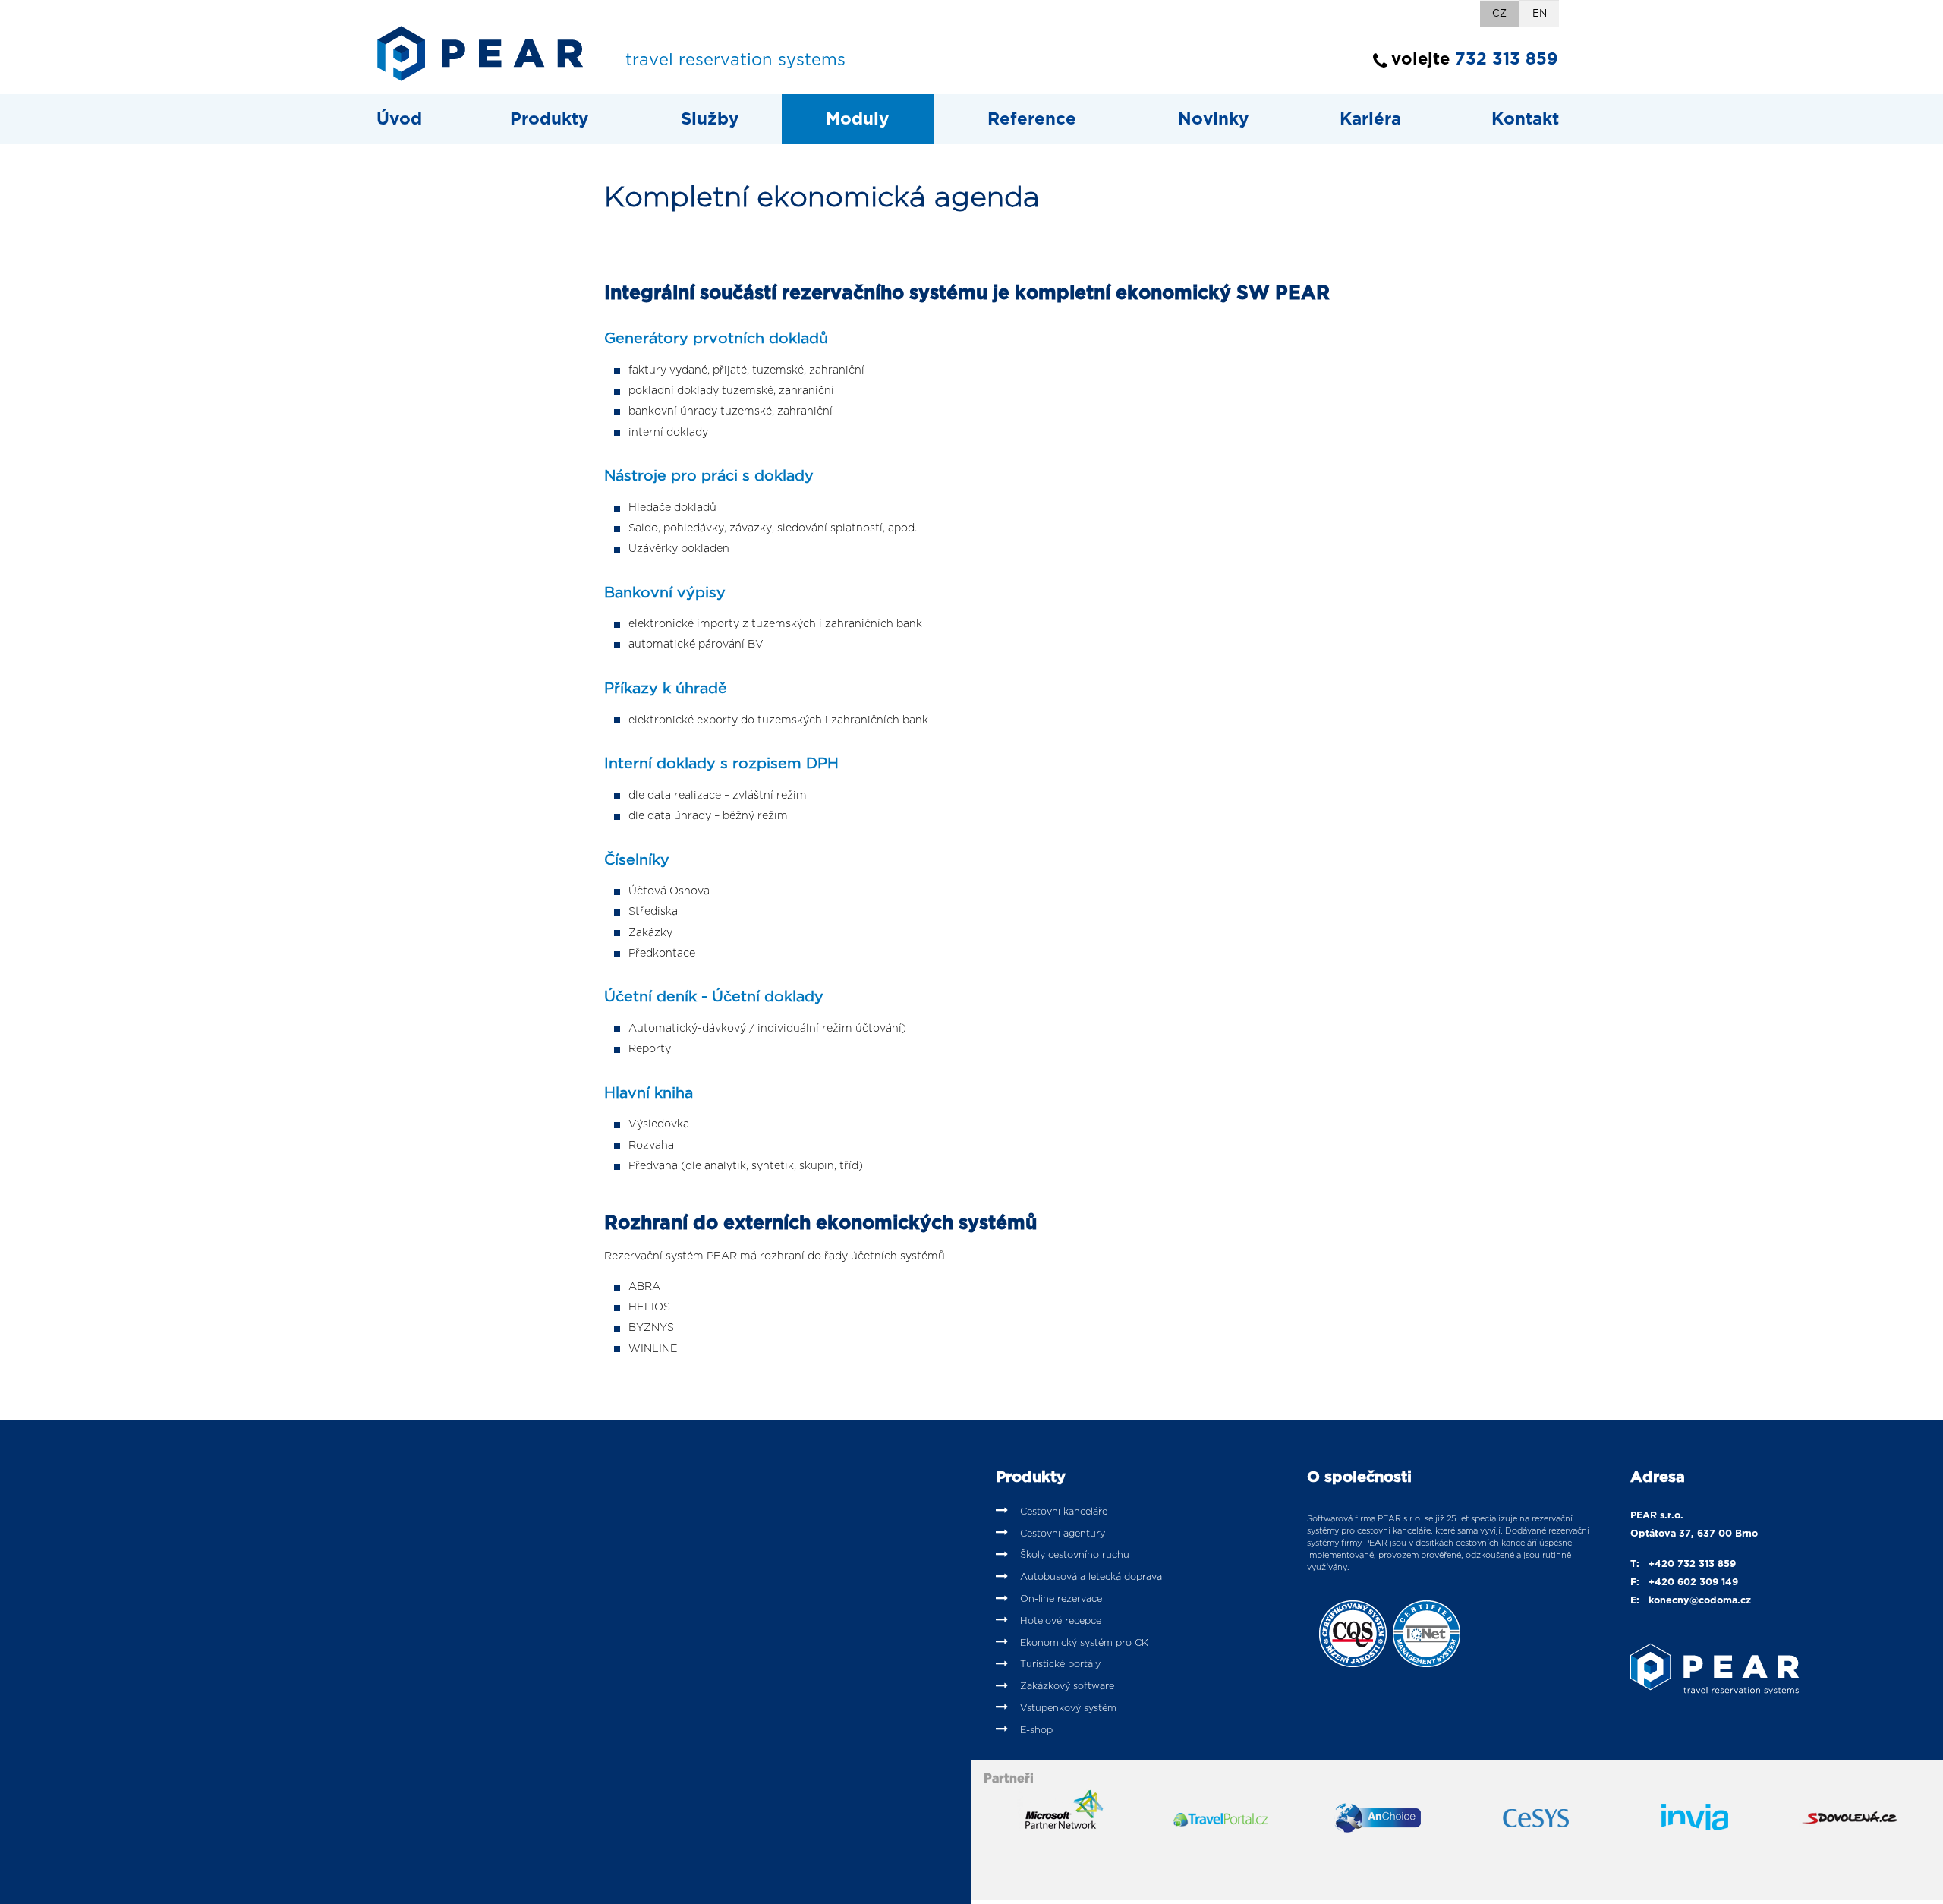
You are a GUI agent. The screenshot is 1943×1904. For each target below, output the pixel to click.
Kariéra (1370, 119)
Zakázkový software (1067, 1686)
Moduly (857, 119)
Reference (1032, 119)
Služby (710, 119)
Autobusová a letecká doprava (1091, 1577)
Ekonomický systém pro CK (1084, 1643)
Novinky (1213, 119)
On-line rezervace (1061, 1599)
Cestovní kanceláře (1064, 1512)
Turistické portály (1060, 1664)
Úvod (399, 119)
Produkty (549, 119)
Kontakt (1525, 119)
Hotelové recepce (1061, 1621)
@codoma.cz (1720, 1601)
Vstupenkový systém (1068, 1709)
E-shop (1036, 1731)
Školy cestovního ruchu (1075, 1555)
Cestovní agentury (1063, 1534)
